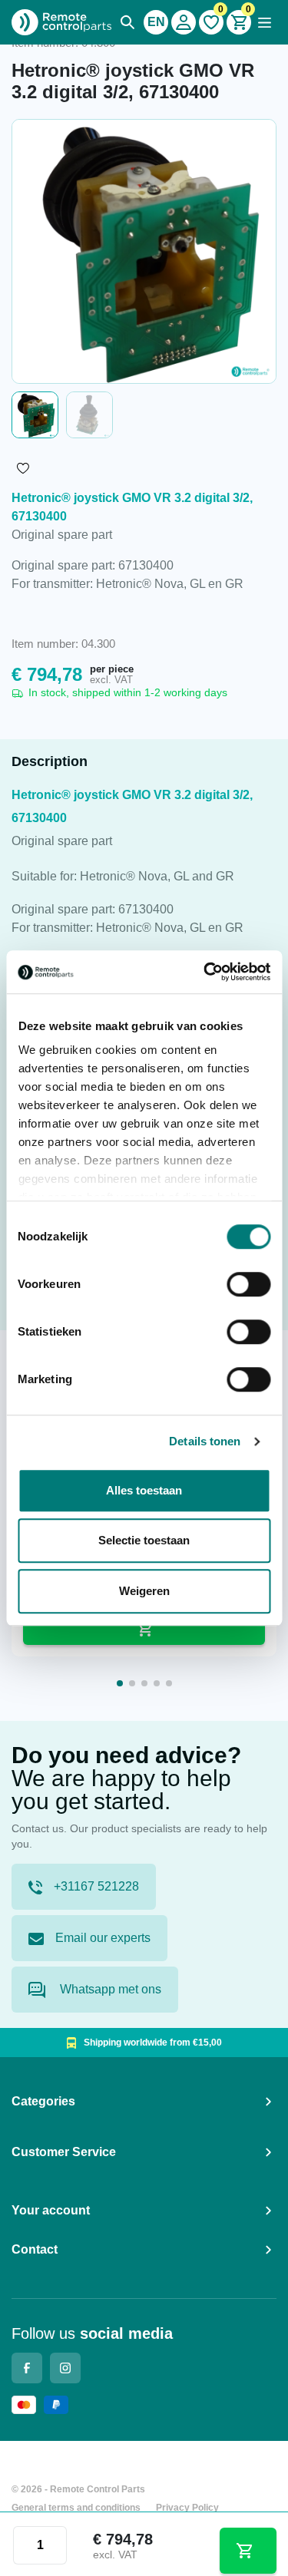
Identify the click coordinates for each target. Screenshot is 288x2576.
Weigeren (144, 1591)
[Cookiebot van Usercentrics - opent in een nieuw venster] (205, 972)
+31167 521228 (96, 1886)
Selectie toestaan (144, 1540)
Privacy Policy (187, 2508)
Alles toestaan (144, 1490)
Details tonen (205, 1441)
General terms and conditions (76, 2508)
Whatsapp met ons (109, 1989)
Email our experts (103, 1938)
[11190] (248, 2551)
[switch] (248, 1284)
